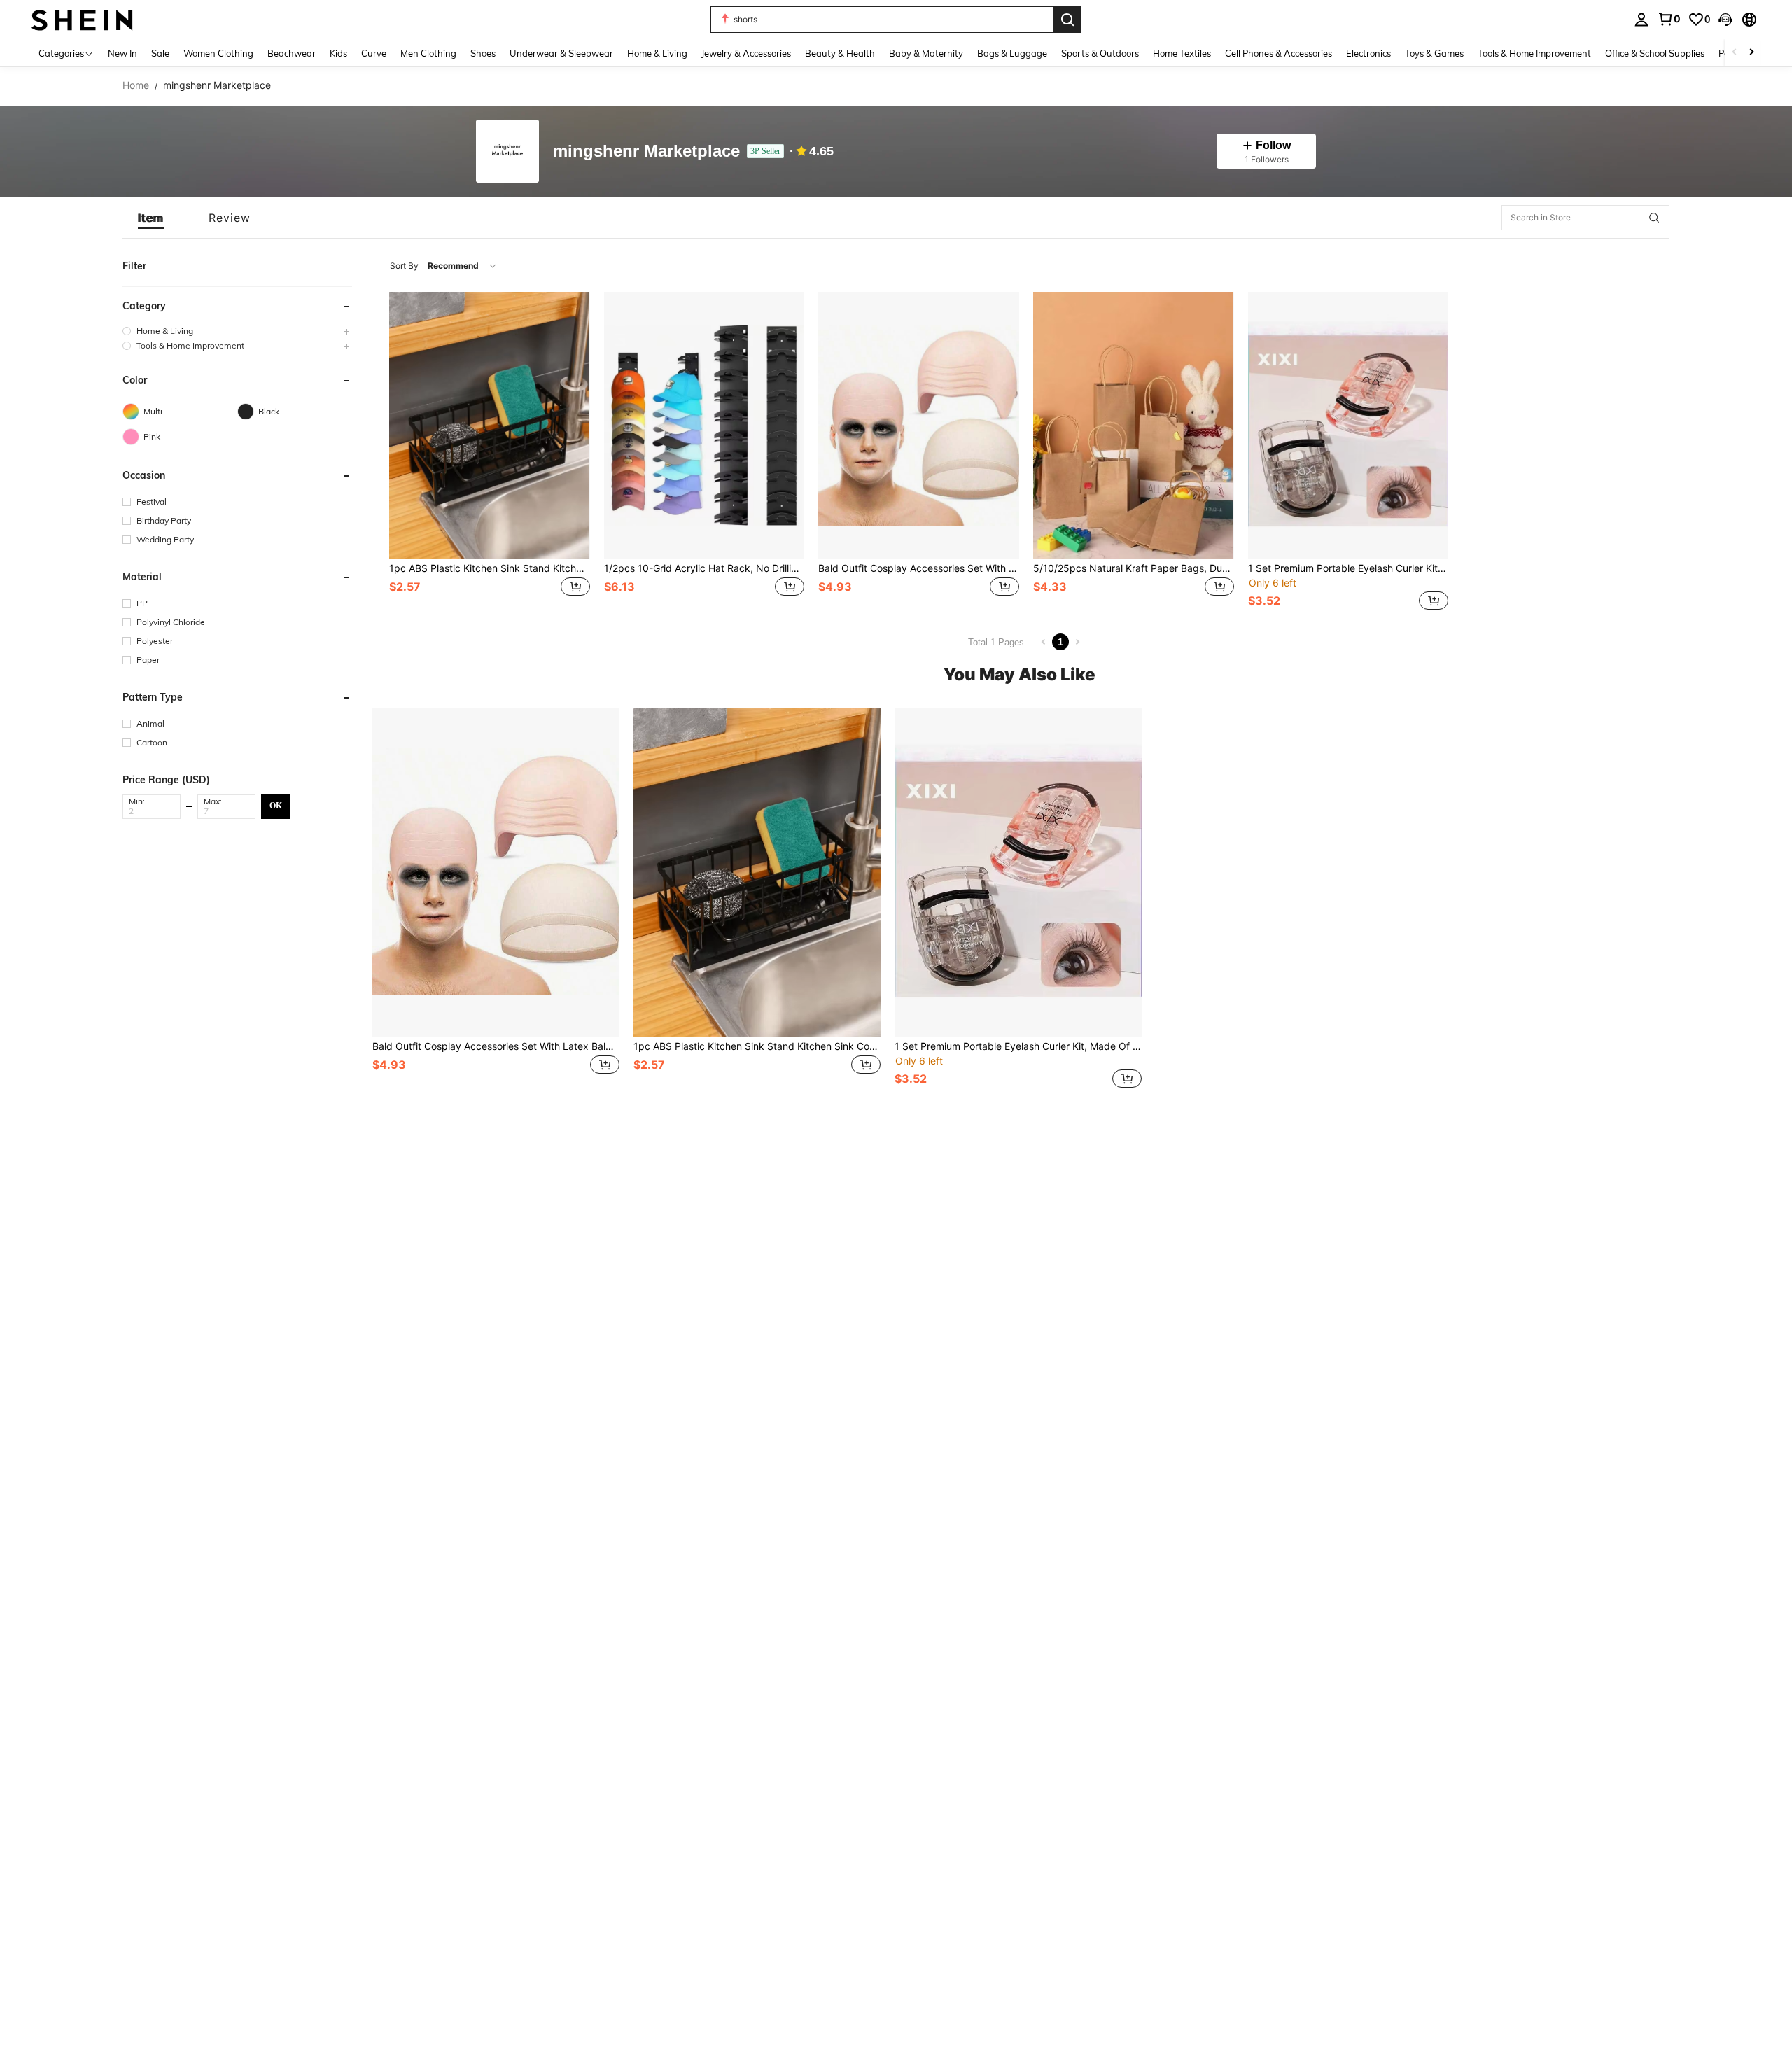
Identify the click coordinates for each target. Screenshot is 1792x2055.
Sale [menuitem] (160, 53)
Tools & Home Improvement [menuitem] (1534, 53)
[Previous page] (1044, 642)
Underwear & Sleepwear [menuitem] (561, 53)
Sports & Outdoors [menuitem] (1100, 53)
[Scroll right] (1751, 53)
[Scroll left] (1735, 53)
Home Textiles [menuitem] (1182, 53)
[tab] (151, 218)
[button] (1725, 20)
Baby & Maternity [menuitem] (926, 53)
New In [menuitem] (122, 53)
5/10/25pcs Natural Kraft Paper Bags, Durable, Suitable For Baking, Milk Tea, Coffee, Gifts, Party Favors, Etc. (1134, 568)
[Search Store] (1654, 218)
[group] (237, 331)
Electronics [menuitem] (1368, 53)
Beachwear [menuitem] (292, 53)
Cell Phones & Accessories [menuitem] (1279, 53)
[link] (1669, 19)
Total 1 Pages (996, 642)
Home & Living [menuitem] (657, 53)
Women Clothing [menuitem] (218, 53)
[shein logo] (82, 19)
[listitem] (490, 453)
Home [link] (136, 85)
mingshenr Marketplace (646, 152)
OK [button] (276, 806)
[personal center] (1641, 20)
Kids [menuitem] (338, 53)
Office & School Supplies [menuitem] (1655, 53)
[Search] (1067, 20)
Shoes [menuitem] (483, 53)
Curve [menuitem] (374, 53)
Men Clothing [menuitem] (428, 53)
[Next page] (1077, 642)
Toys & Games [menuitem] (1434, 53)
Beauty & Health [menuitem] (840, 53)
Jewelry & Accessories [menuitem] (746, 53)
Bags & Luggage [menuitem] (1012, 53)
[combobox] (446, 266)
